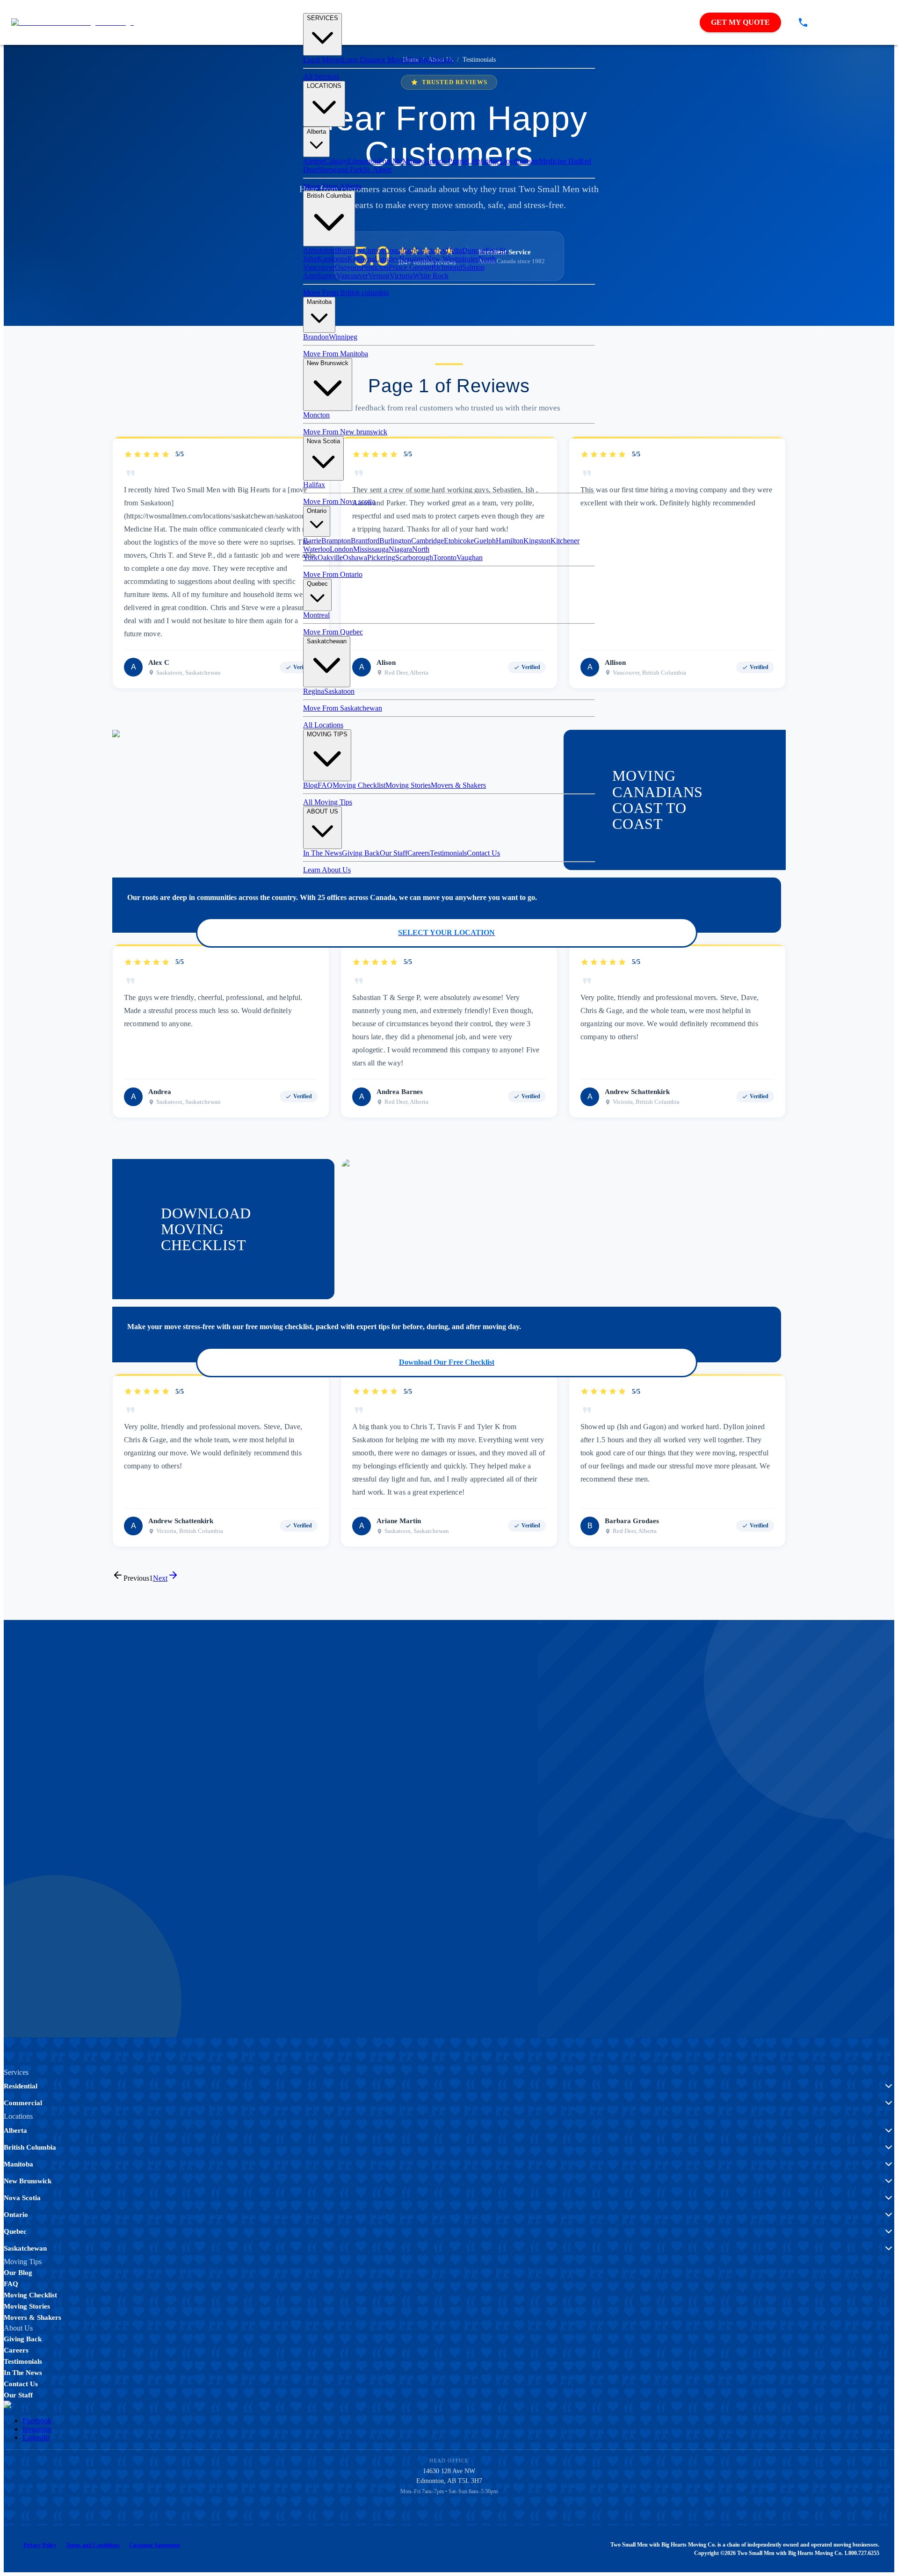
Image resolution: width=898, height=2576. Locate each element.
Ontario (317, 511)
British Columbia (329, 196)
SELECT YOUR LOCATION (446, 932)
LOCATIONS (324, 86)
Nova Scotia (323, 441)
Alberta (316, 132)
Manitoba (319, 302)
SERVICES (322, 18)
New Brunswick (328, 363)
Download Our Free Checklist (447, 1362)
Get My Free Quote (147, 1875)
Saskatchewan (327, 641)
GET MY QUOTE (740, 22)
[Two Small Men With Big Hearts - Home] (72, 22)
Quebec (317, 584)
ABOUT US (322, 811)
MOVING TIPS (327, 734)
